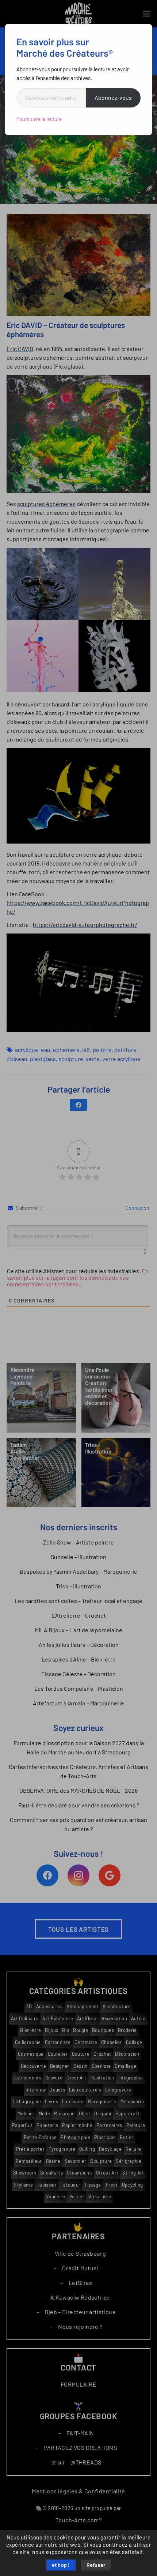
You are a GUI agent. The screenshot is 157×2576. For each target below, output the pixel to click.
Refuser (96, 2565)
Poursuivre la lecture (39, 119)
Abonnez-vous (113, 98)
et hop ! (61, 2565)
